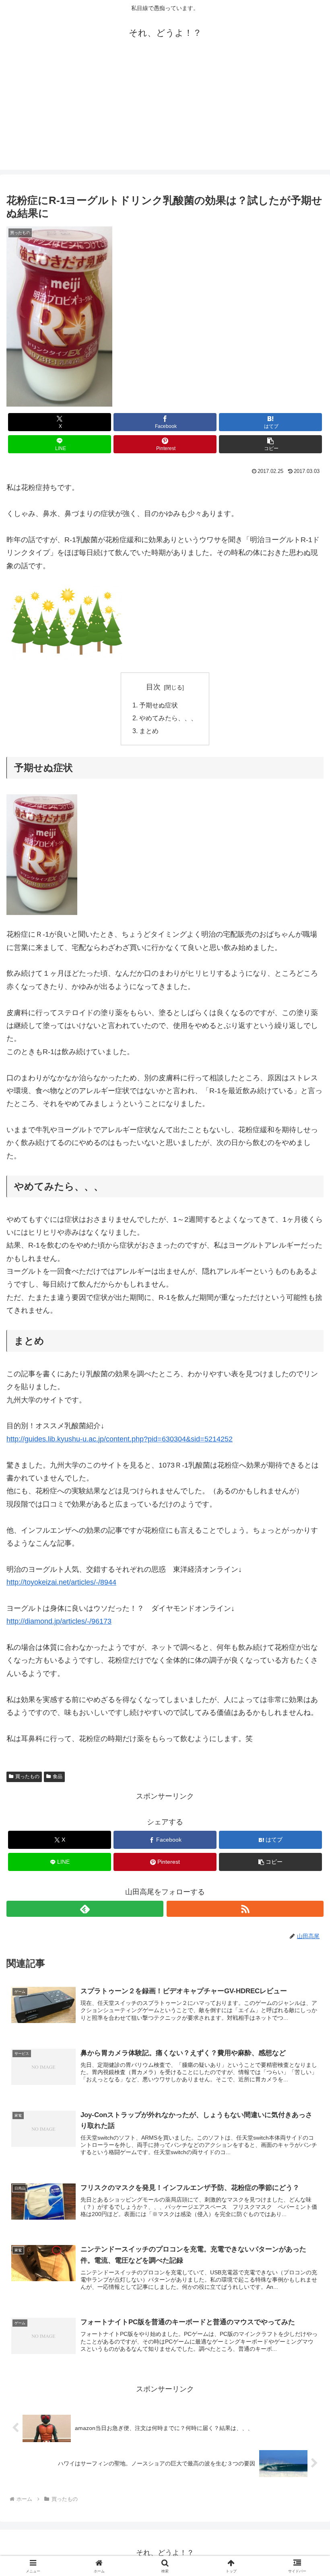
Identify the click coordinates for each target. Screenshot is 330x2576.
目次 (153, 687)
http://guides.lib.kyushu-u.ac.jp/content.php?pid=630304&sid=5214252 (120, 1439)
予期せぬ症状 (159, 705)
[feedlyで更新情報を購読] (85, 1909)
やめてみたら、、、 (168, 718)
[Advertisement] (165, 113)
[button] (270, 444)
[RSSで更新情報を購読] (245, 1909)
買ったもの (27, 1776)
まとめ (149, 731)
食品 (58, 1776)
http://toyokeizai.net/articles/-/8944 (61, 1582)
